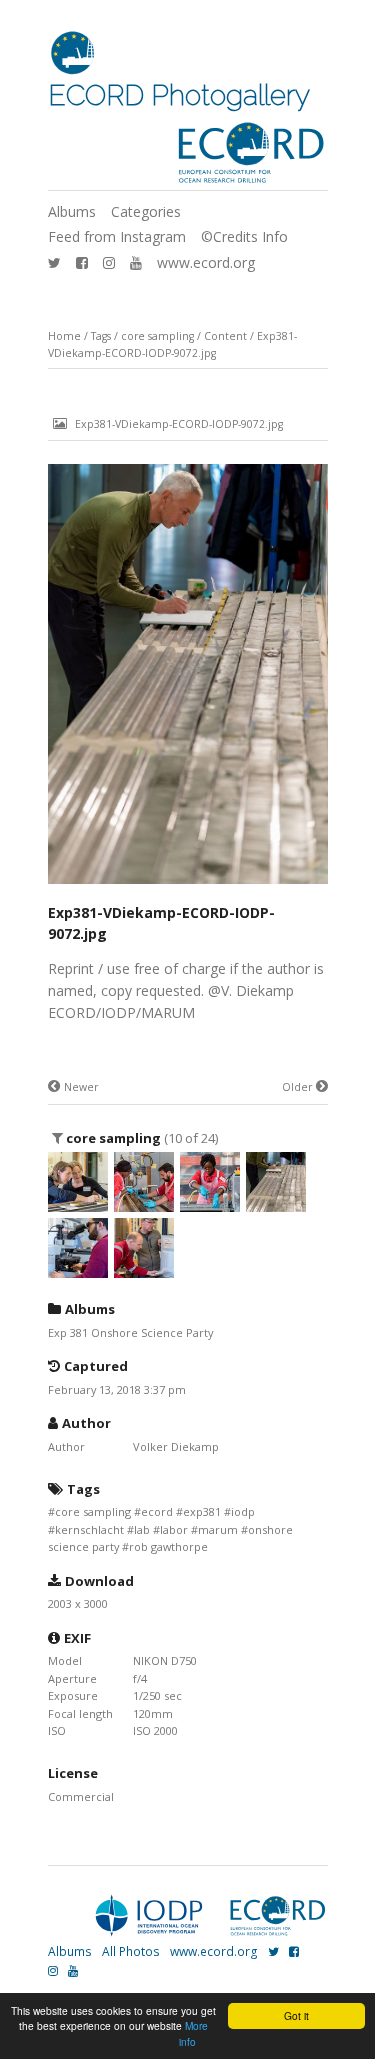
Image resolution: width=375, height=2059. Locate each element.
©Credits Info (244, 236)
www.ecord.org (206, 262)
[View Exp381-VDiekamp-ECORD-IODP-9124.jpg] (144, 1203)
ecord (157, 1511)
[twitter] (54, 262)
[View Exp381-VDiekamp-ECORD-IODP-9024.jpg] (144, 1269)
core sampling (157, 336)
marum (218, 1529)
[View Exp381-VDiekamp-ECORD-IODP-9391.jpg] (78, 1203)
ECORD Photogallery (179, 95)
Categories (146, 211)
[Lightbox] (188, 885)
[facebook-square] (82, 262)
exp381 (202, 1511)
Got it (296, 2015)
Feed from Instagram (117, 236)
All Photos (131, 1951)
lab (142, 1529)
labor (174, 1529)
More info (193, 2033)
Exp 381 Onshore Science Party (130, 1332)
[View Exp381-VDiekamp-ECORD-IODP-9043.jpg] (78, 1269)
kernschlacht (89, 1529)
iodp (243, 1511)
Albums (72, 211)
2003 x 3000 (78, 1603)
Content (225, 336)
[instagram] (109, 262)
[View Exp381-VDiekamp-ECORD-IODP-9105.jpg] (210, 1203)
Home (64, 336)
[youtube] (136, 262)
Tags (101, 336)
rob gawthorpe (168, 1546)
